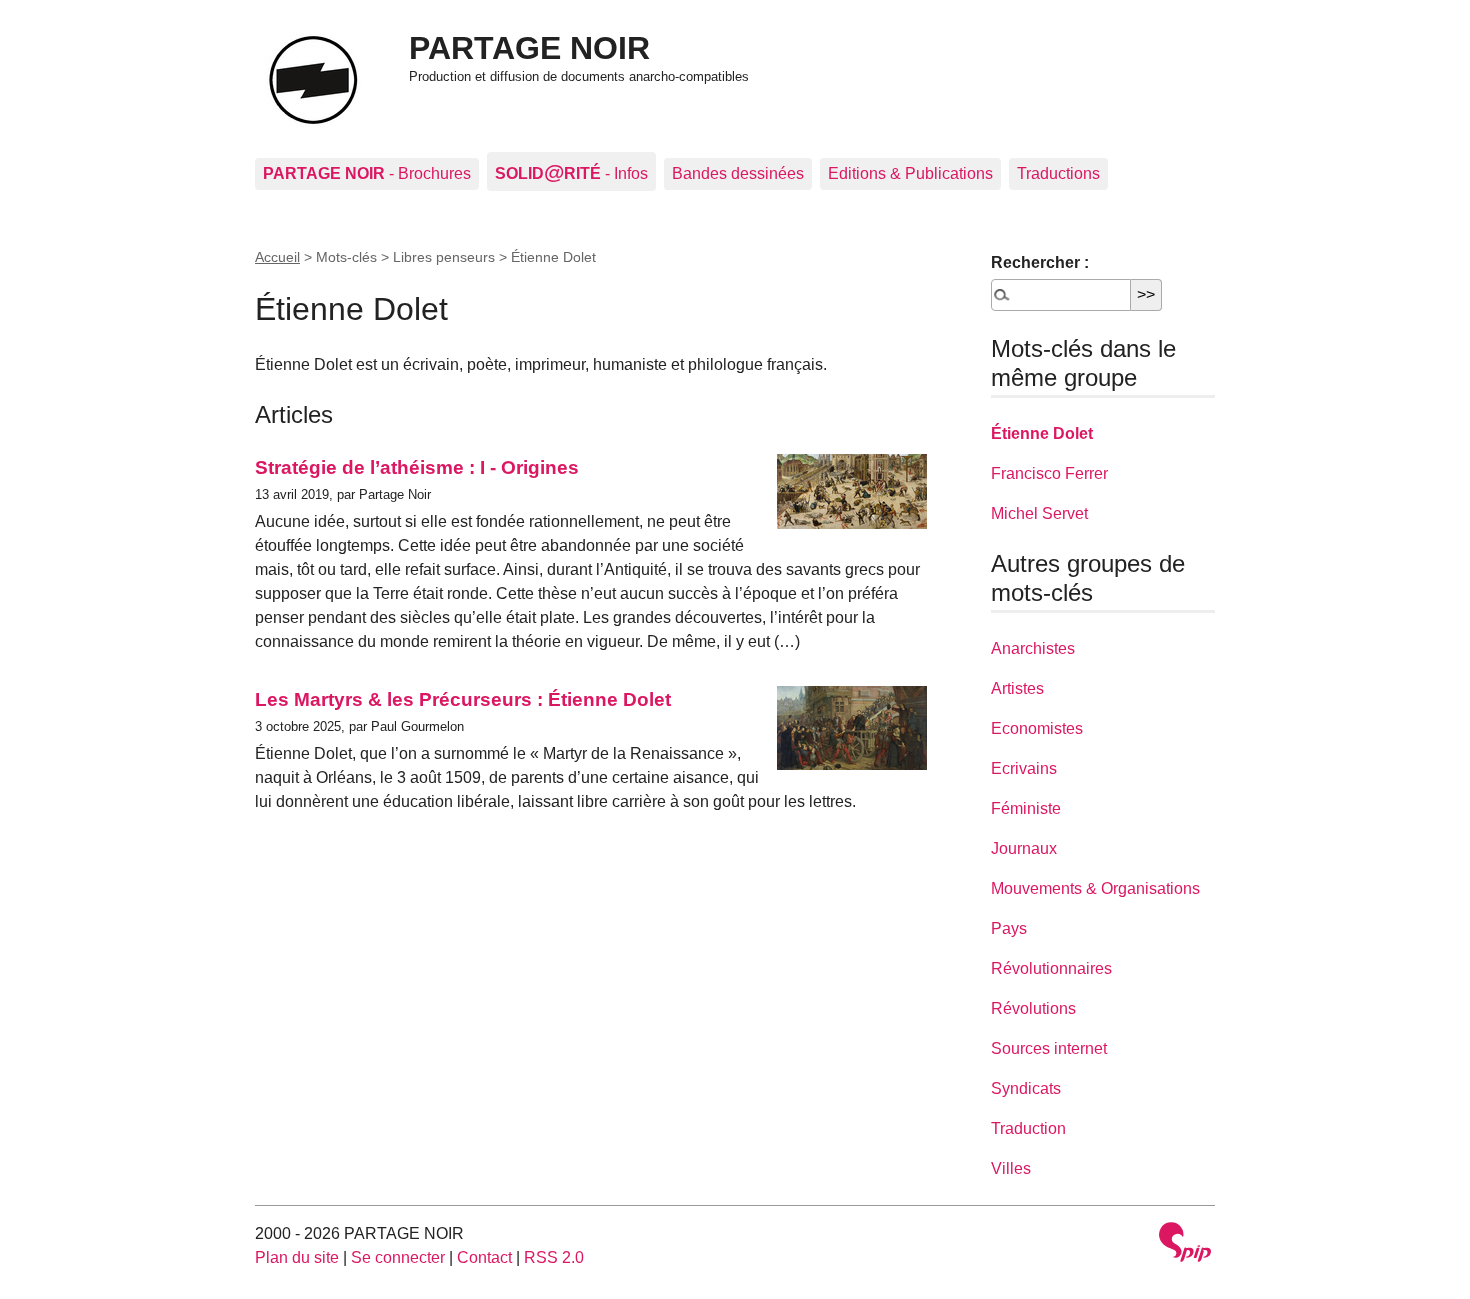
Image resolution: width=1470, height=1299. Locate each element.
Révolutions (1033, 1008)
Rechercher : (1040, 262)
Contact (484, 1257)
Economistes (1037, 728)
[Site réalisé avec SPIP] (1185, 1244)
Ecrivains (1024, 768)
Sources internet (1049, 1048)
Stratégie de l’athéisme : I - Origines (417, 467)
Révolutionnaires (1051, 968)
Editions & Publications (910, 173)
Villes (1011, 1168)
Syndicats (1026, 1088)
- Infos (571, 171)
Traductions (1058, 173)
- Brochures (367, 173)
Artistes (1017, 688)
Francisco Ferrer (1049, 473)
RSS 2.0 (554, 1257)
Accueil (277, 257)
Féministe (1026, 808)
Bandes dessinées (738, 173)
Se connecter (398, 1257)
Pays (1009, 928)
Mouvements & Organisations (1095, 888)
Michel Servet (1039, 513)
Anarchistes (1033, 648)
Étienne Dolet (1042, 433)
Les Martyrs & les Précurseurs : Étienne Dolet (463, 699)
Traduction (1028, 1128)
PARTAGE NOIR (529, 48)
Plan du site (297, 1257)
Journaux (1024, 848)
